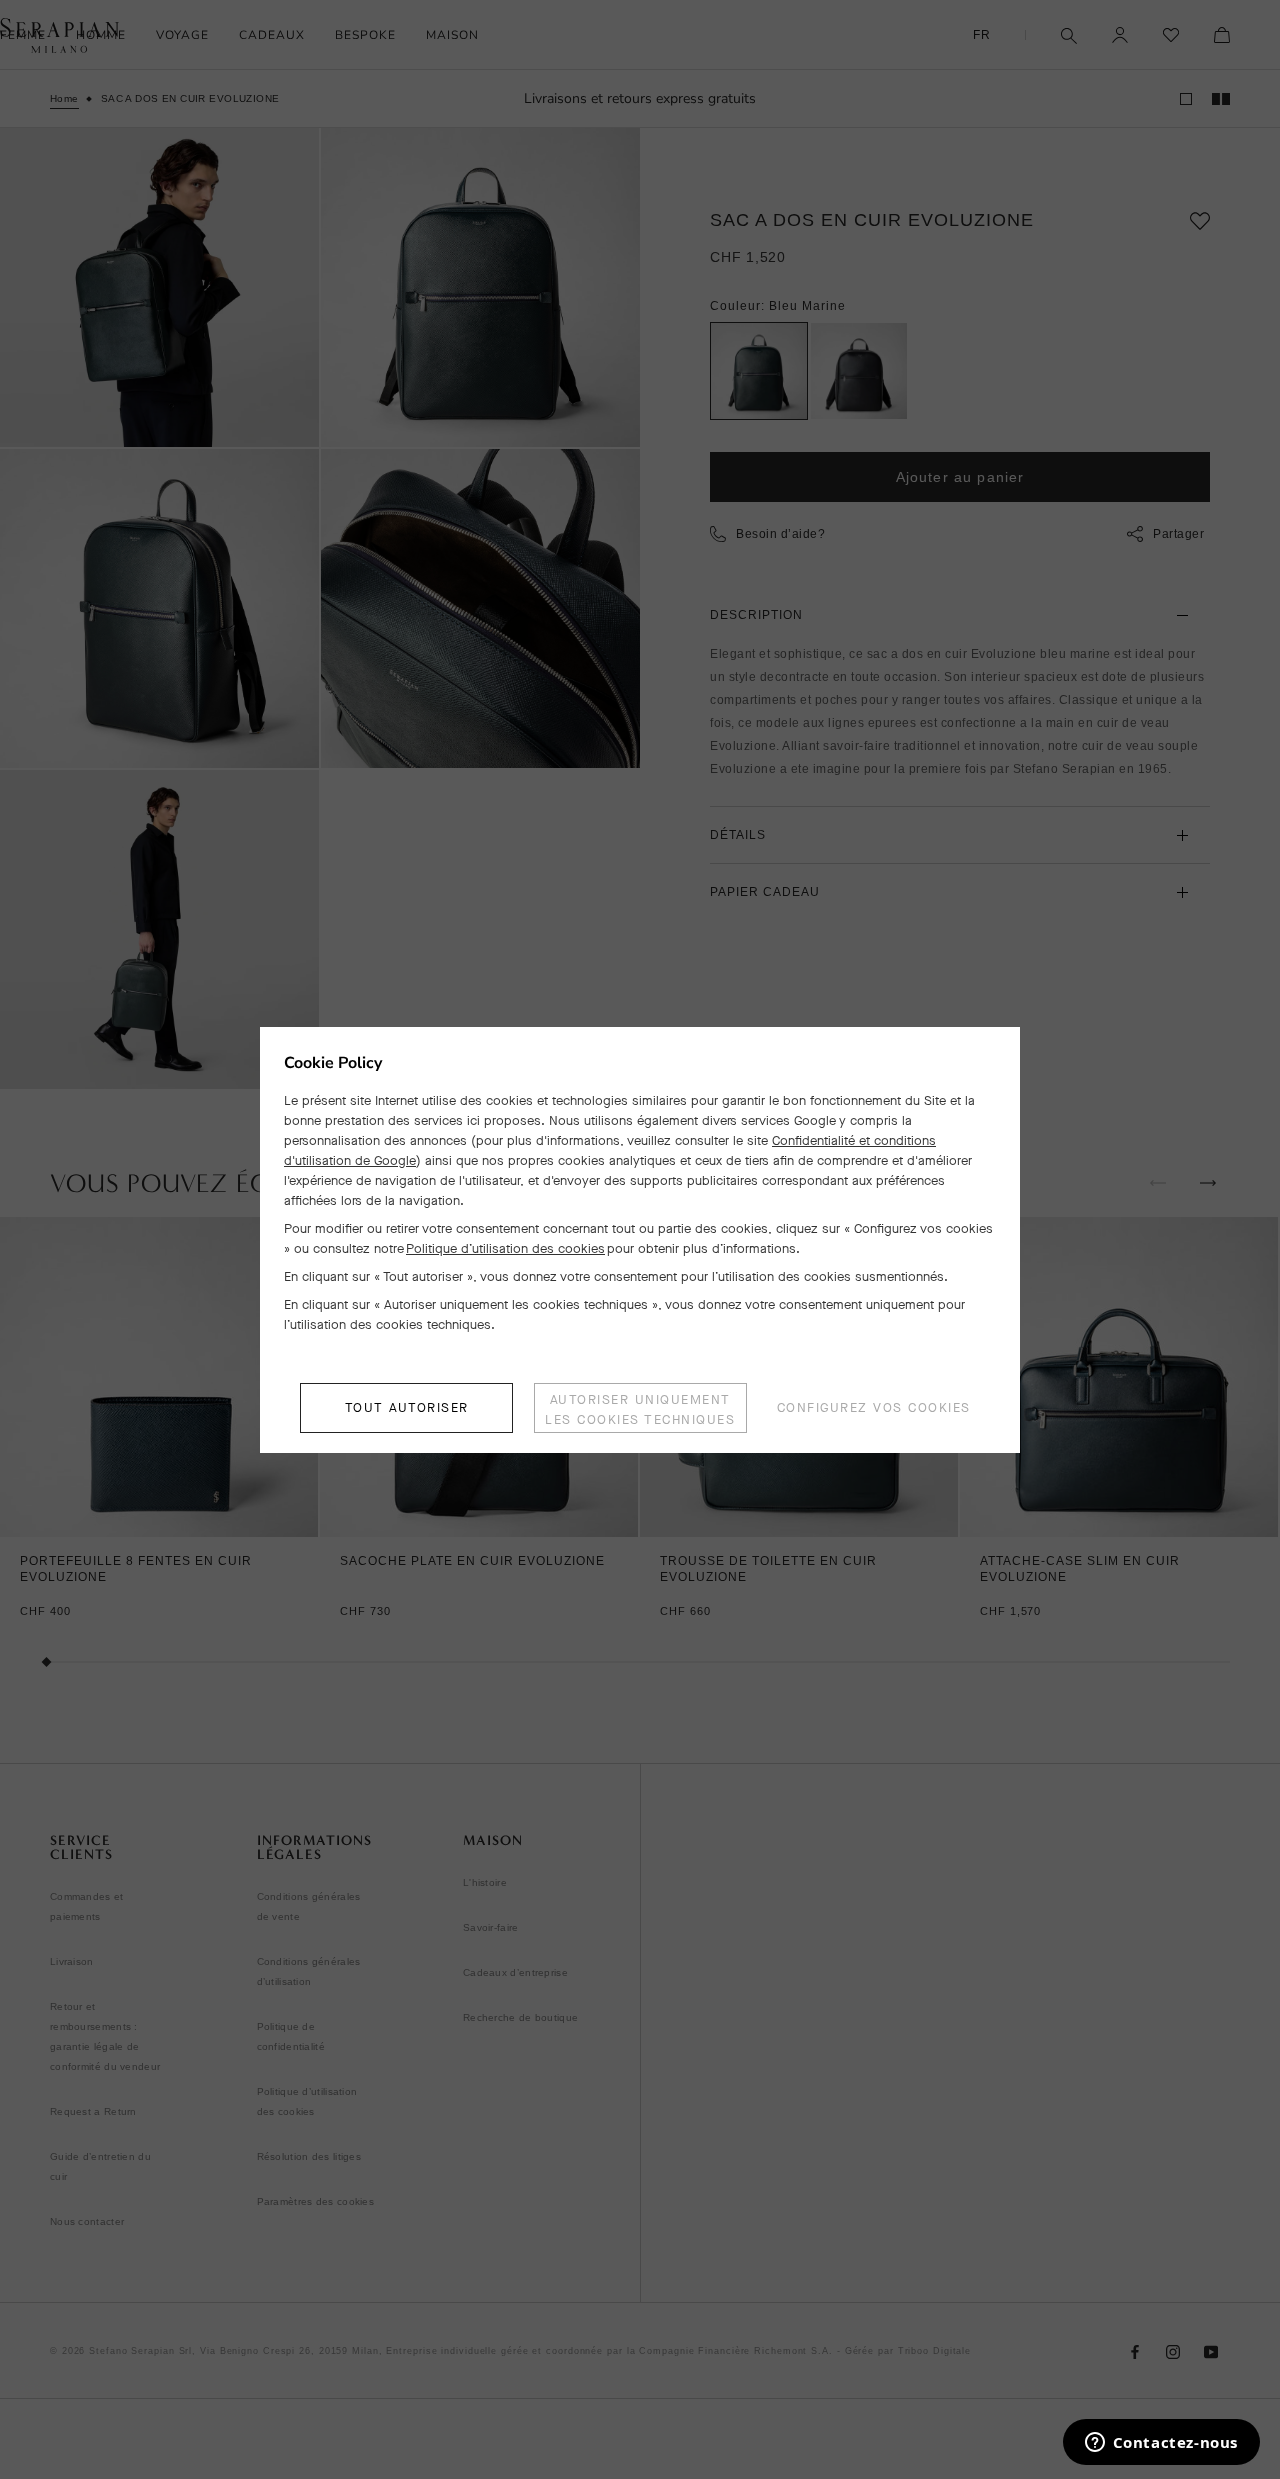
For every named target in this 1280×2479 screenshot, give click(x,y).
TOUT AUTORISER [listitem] (407, 1407)
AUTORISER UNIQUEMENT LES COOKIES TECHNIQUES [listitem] (640, 1409)
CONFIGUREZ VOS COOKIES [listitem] (874, 1407)
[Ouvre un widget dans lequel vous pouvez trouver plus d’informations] (1161, 2444)
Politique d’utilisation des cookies (505, 1248)
